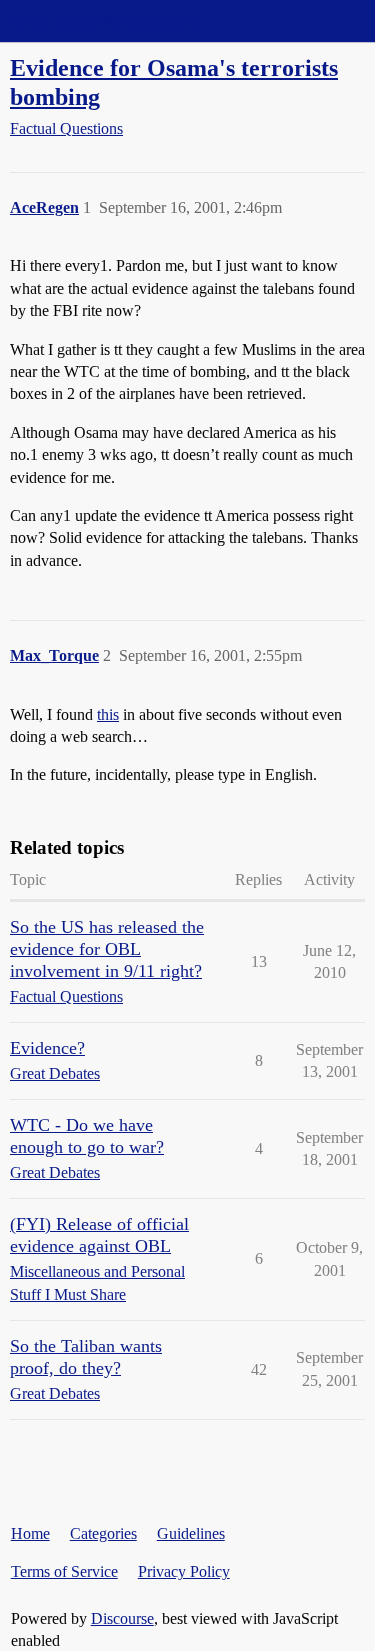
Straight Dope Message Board (105, 20)
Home (30, 1533)
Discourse (122, 1618)
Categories (103, 1533)
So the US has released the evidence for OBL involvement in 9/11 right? (107, 949)
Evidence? (47, 1048)
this (108, 714)
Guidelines (191, 1533)
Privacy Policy (184, 1571)
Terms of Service (64, 1571)
